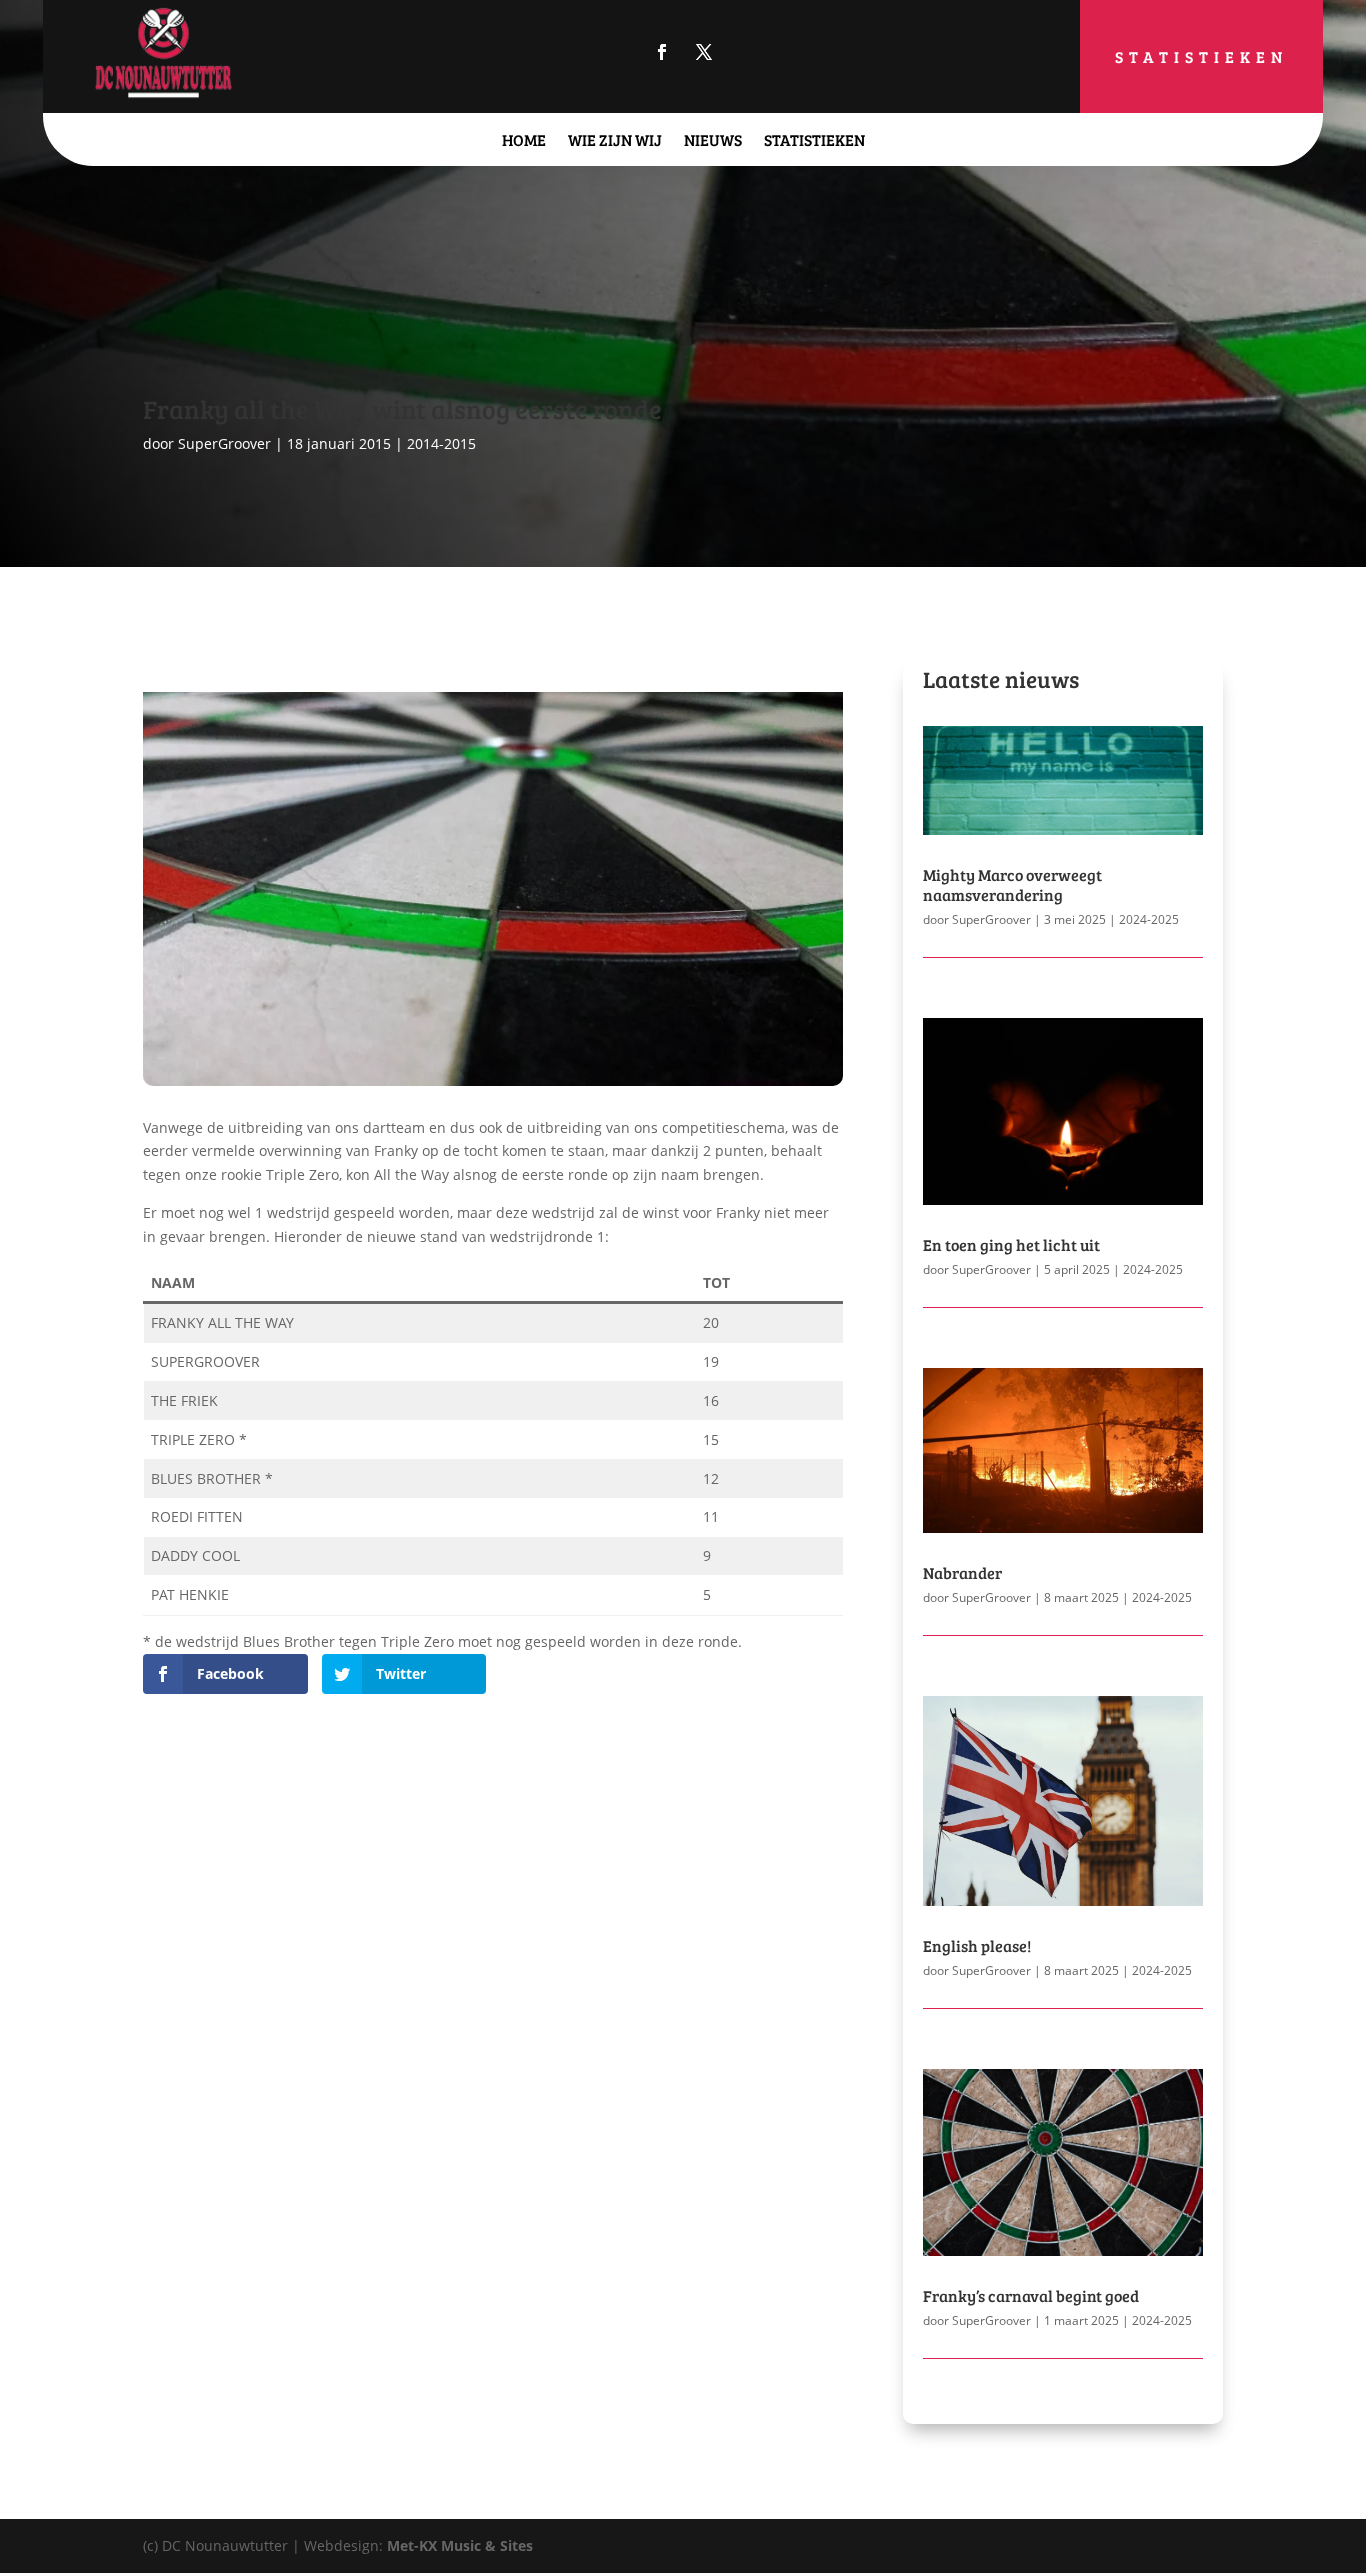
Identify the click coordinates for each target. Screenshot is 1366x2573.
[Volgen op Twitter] (704, 52)
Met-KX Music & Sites (460, 2545)
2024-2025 (1149, 919)
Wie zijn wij (615, 139)
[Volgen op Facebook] (662, 52)
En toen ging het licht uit (1011, 1244)
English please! (977, 1945)
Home (524, 139)
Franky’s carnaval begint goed (1031, 2295)
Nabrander (962, 1572)
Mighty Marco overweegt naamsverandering (1012, 884)
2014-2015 (441, 443)
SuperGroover (224, 443)
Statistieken (1201, 56)
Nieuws (713, 139)
